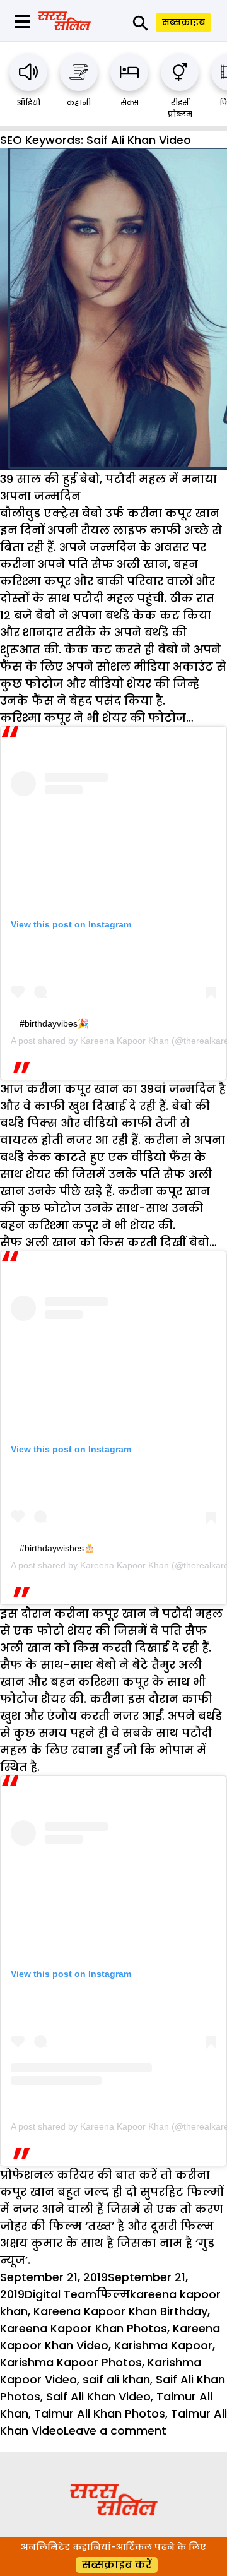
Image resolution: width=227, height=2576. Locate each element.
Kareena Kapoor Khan (125, 1041)
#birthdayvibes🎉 (54, 1023)
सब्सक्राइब (183, 22)
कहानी (79, 103)
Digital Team (61, 2294)
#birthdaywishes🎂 (57, 1548)
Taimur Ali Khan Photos (100, 2413)
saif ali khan (116, 2379)
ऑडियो (29, 103)
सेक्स (130, 103)
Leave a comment (115, 2430)
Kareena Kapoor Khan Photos (84, 2328)
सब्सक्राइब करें (117, 2565)
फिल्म (113, 2294)
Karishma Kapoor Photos (71, 2362)
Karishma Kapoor (163, 2345)
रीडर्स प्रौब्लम (180, 108)
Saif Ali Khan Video (98, 2396)
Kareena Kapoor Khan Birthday (120, 2311)
